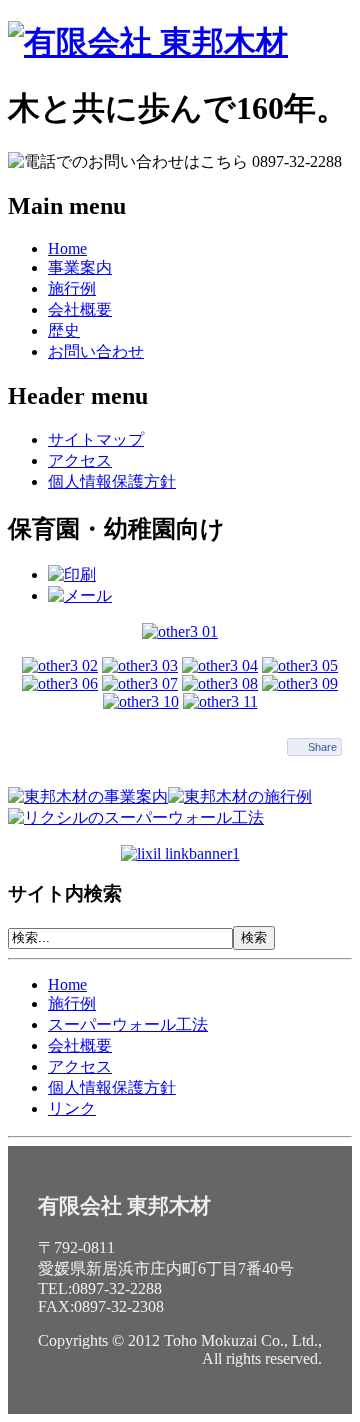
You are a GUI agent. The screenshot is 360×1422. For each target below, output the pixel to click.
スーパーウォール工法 (128, 1024)
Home (67, 248)
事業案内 (80, 267)
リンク (72, 1108)
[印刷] (72, 574)
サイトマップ (96, 439)
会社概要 (80, 309)
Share (322, 747)
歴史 (64, 330)
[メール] (80, 595)
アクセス (80, 460)
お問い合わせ (96, 351)
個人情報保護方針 (112, 481)
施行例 (72, 288)
